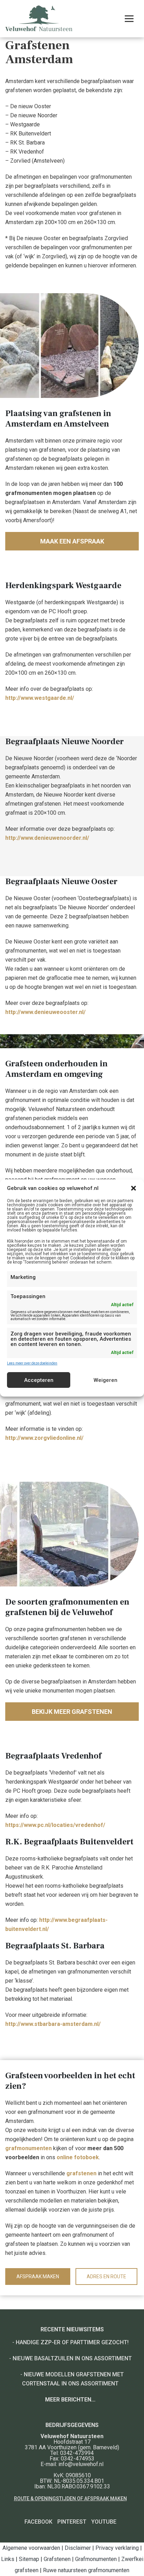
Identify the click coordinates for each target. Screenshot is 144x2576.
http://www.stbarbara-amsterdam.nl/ (53, 2024)
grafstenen (81, 2173)
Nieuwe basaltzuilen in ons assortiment (72, 2358)
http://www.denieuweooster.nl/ (45, 1012)
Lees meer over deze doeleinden (32, 1363)
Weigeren (106, 1380)
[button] (134, 1188)
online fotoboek (78, 2157)
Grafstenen (57, 2559)
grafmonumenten (28, 2148)
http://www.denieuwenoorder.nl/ (47, 838)
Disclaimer (78, 2548)
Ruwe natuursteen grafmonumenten (86, 2570)
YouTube (104, 2522)
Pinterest (72, 2522)
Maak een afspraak (72, 541)
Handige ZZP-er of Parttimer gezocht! (72, 2342)
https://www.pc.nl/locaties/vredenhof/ (55, 1825)
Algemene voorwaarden (31, 2548)
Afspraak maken (38, 2277)
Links (8, 2559)
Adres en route (106, 2277)
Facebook (38, 2522)
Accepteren (39, 1380)
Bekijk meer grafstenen (72, 1712)
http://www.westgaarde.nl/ (40, 698)
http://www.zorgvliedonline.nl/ (44, 1438)
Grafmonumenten (96, 2559)
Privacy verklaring (117, 2548)
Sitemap (29, 2559)
